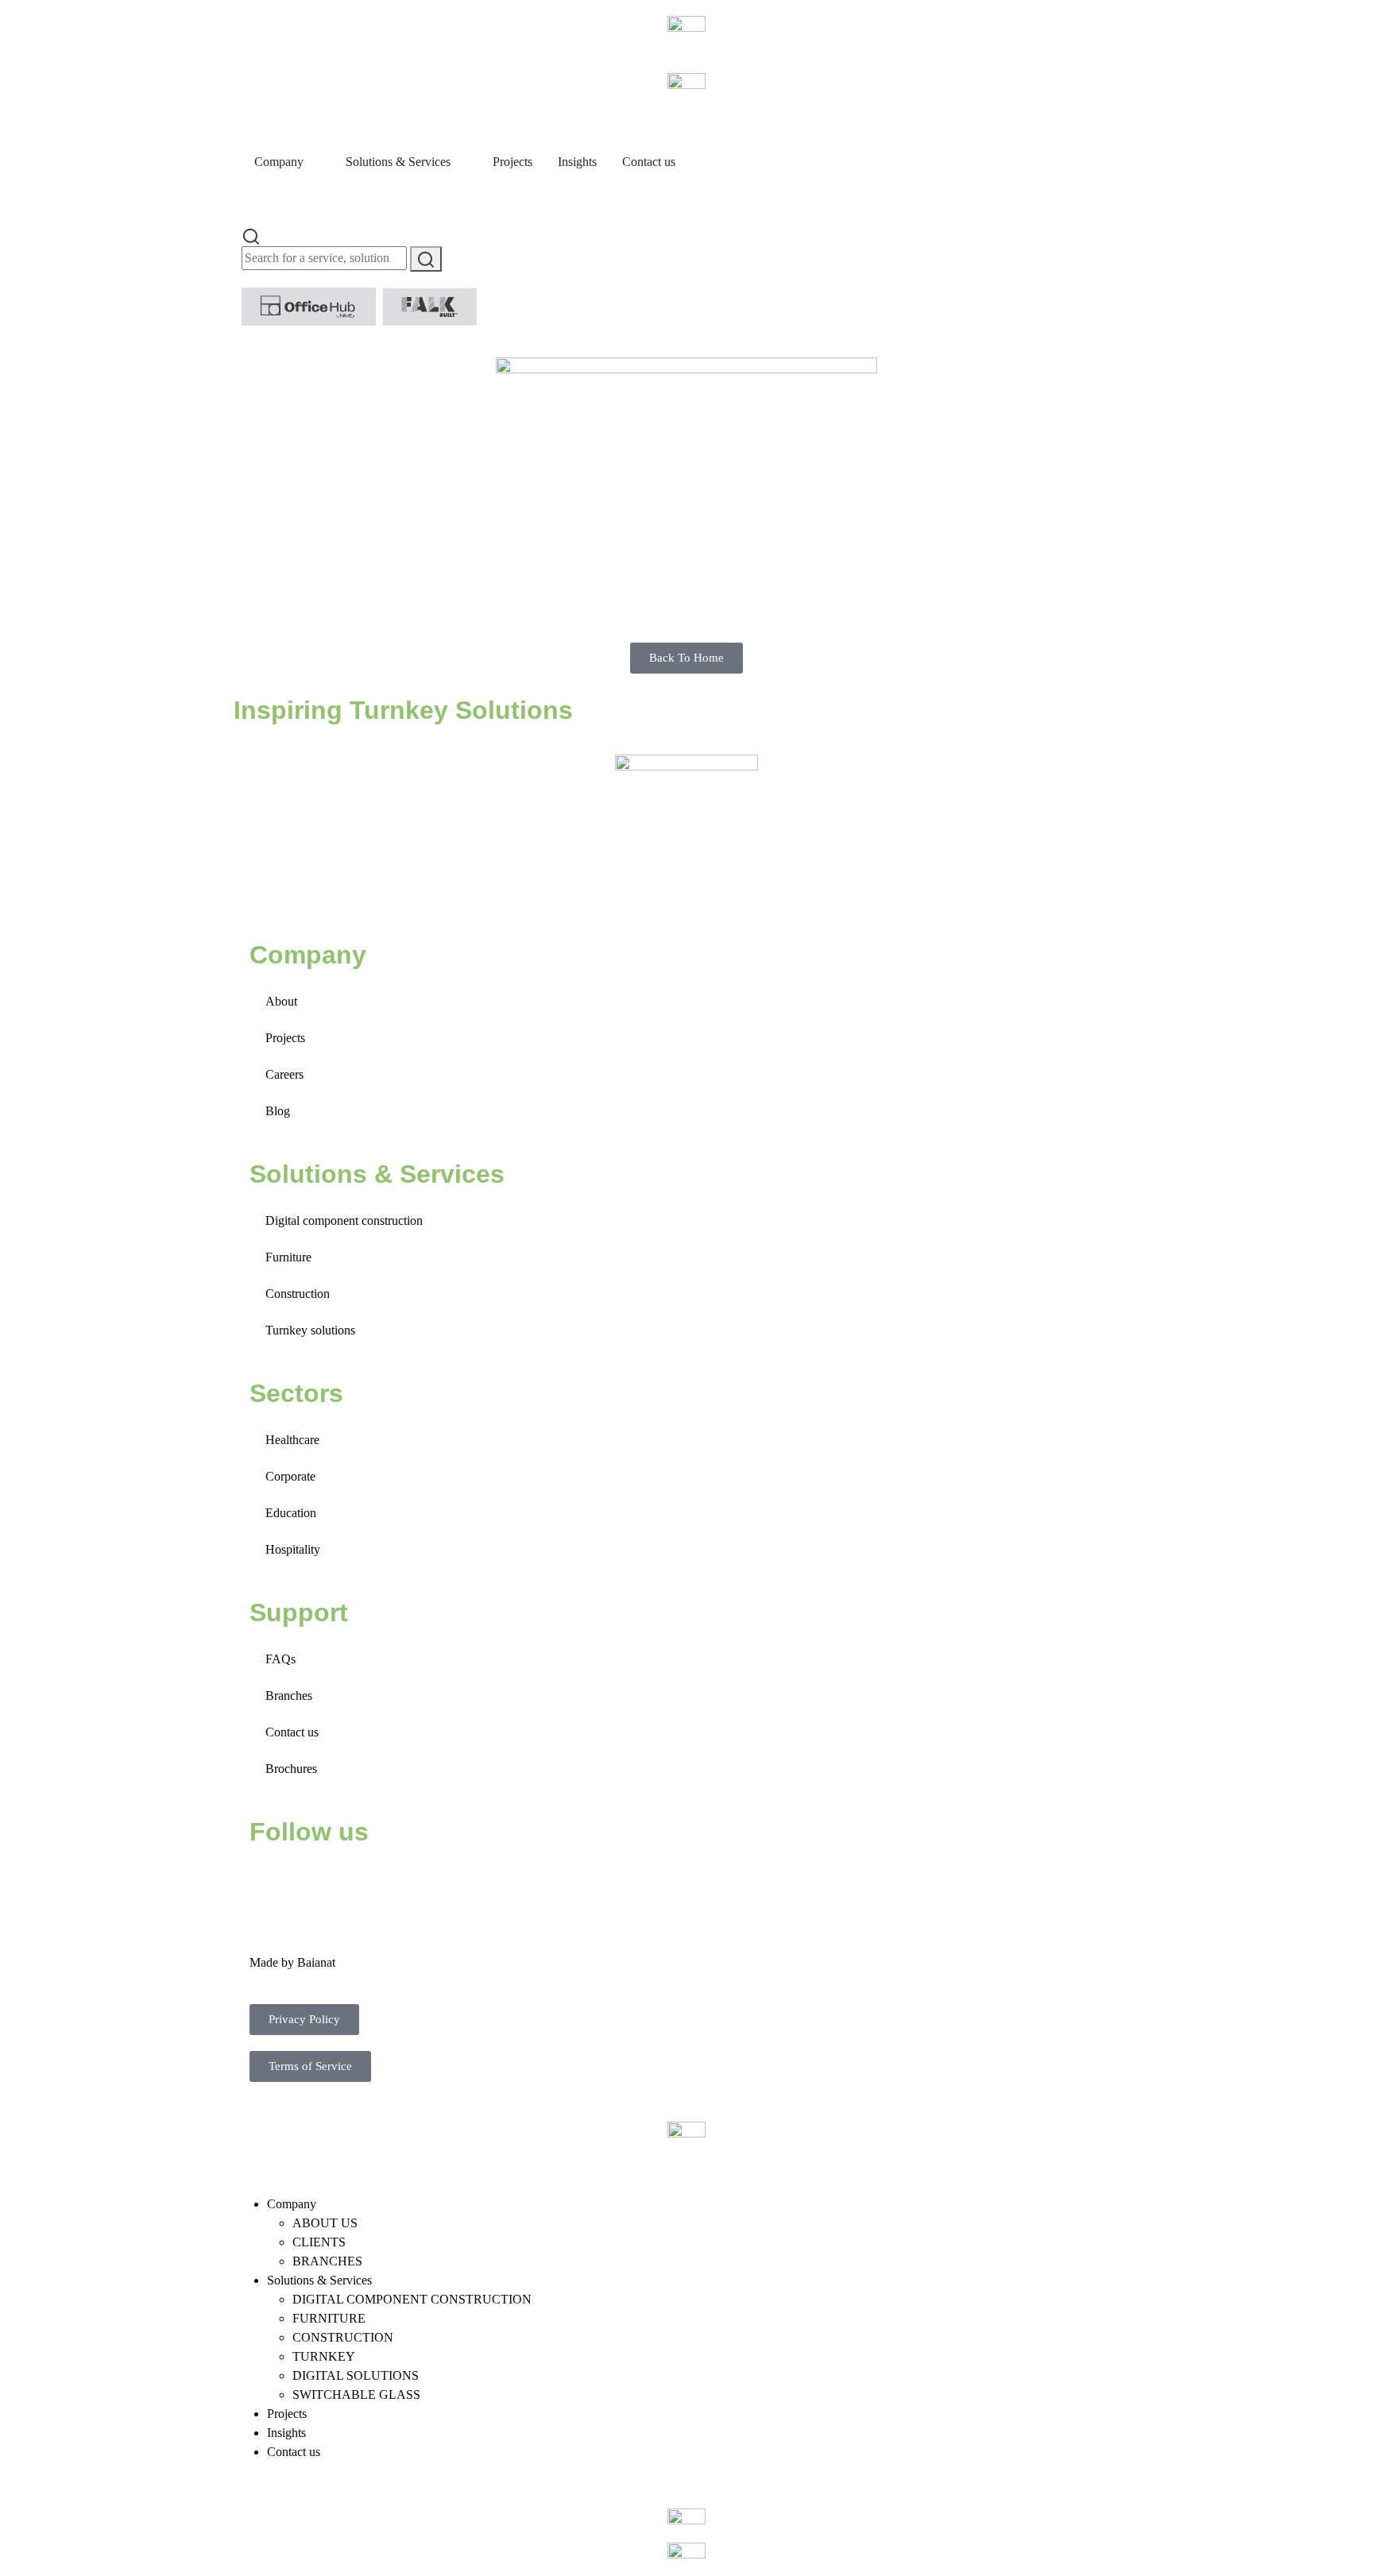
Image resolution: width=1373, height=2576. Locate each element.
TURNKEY (324, 2356)
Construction (298, 1294)
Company (292, 2204)
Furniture (288, 1257)
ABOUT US (325, 2223)
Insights (286, 2433)
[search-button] (426, 259)
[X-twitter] (312, 1880)
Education (291, 1513)
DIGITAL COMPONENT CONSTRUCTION (412, 2299)
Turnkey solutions (310, 1330)
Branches (289, 1695)
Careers (284, 1074)
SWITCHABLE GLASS (356, 2394)
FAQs (280, 1659)
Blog (278, 1111)
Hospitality (293, 1549)
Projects (285, 1038)
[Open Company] (314, 162)
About (281, 1001)
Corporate (290, 1476)
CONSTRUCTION (343, 2337)
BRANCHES (327, 2261)
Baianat (316, 1962)
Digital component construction (344, 1220)
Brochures (291, 1769)
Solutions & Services (319, 2280)
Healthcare (292, 1440)
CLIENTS (319, 2242)
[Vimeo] (441, 1880)
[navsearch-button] (251, 235)
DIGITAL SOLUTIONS (356, 2375)
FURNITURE (329, 2318)
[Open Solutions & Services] (461, 162)
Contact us (292, 1732)
